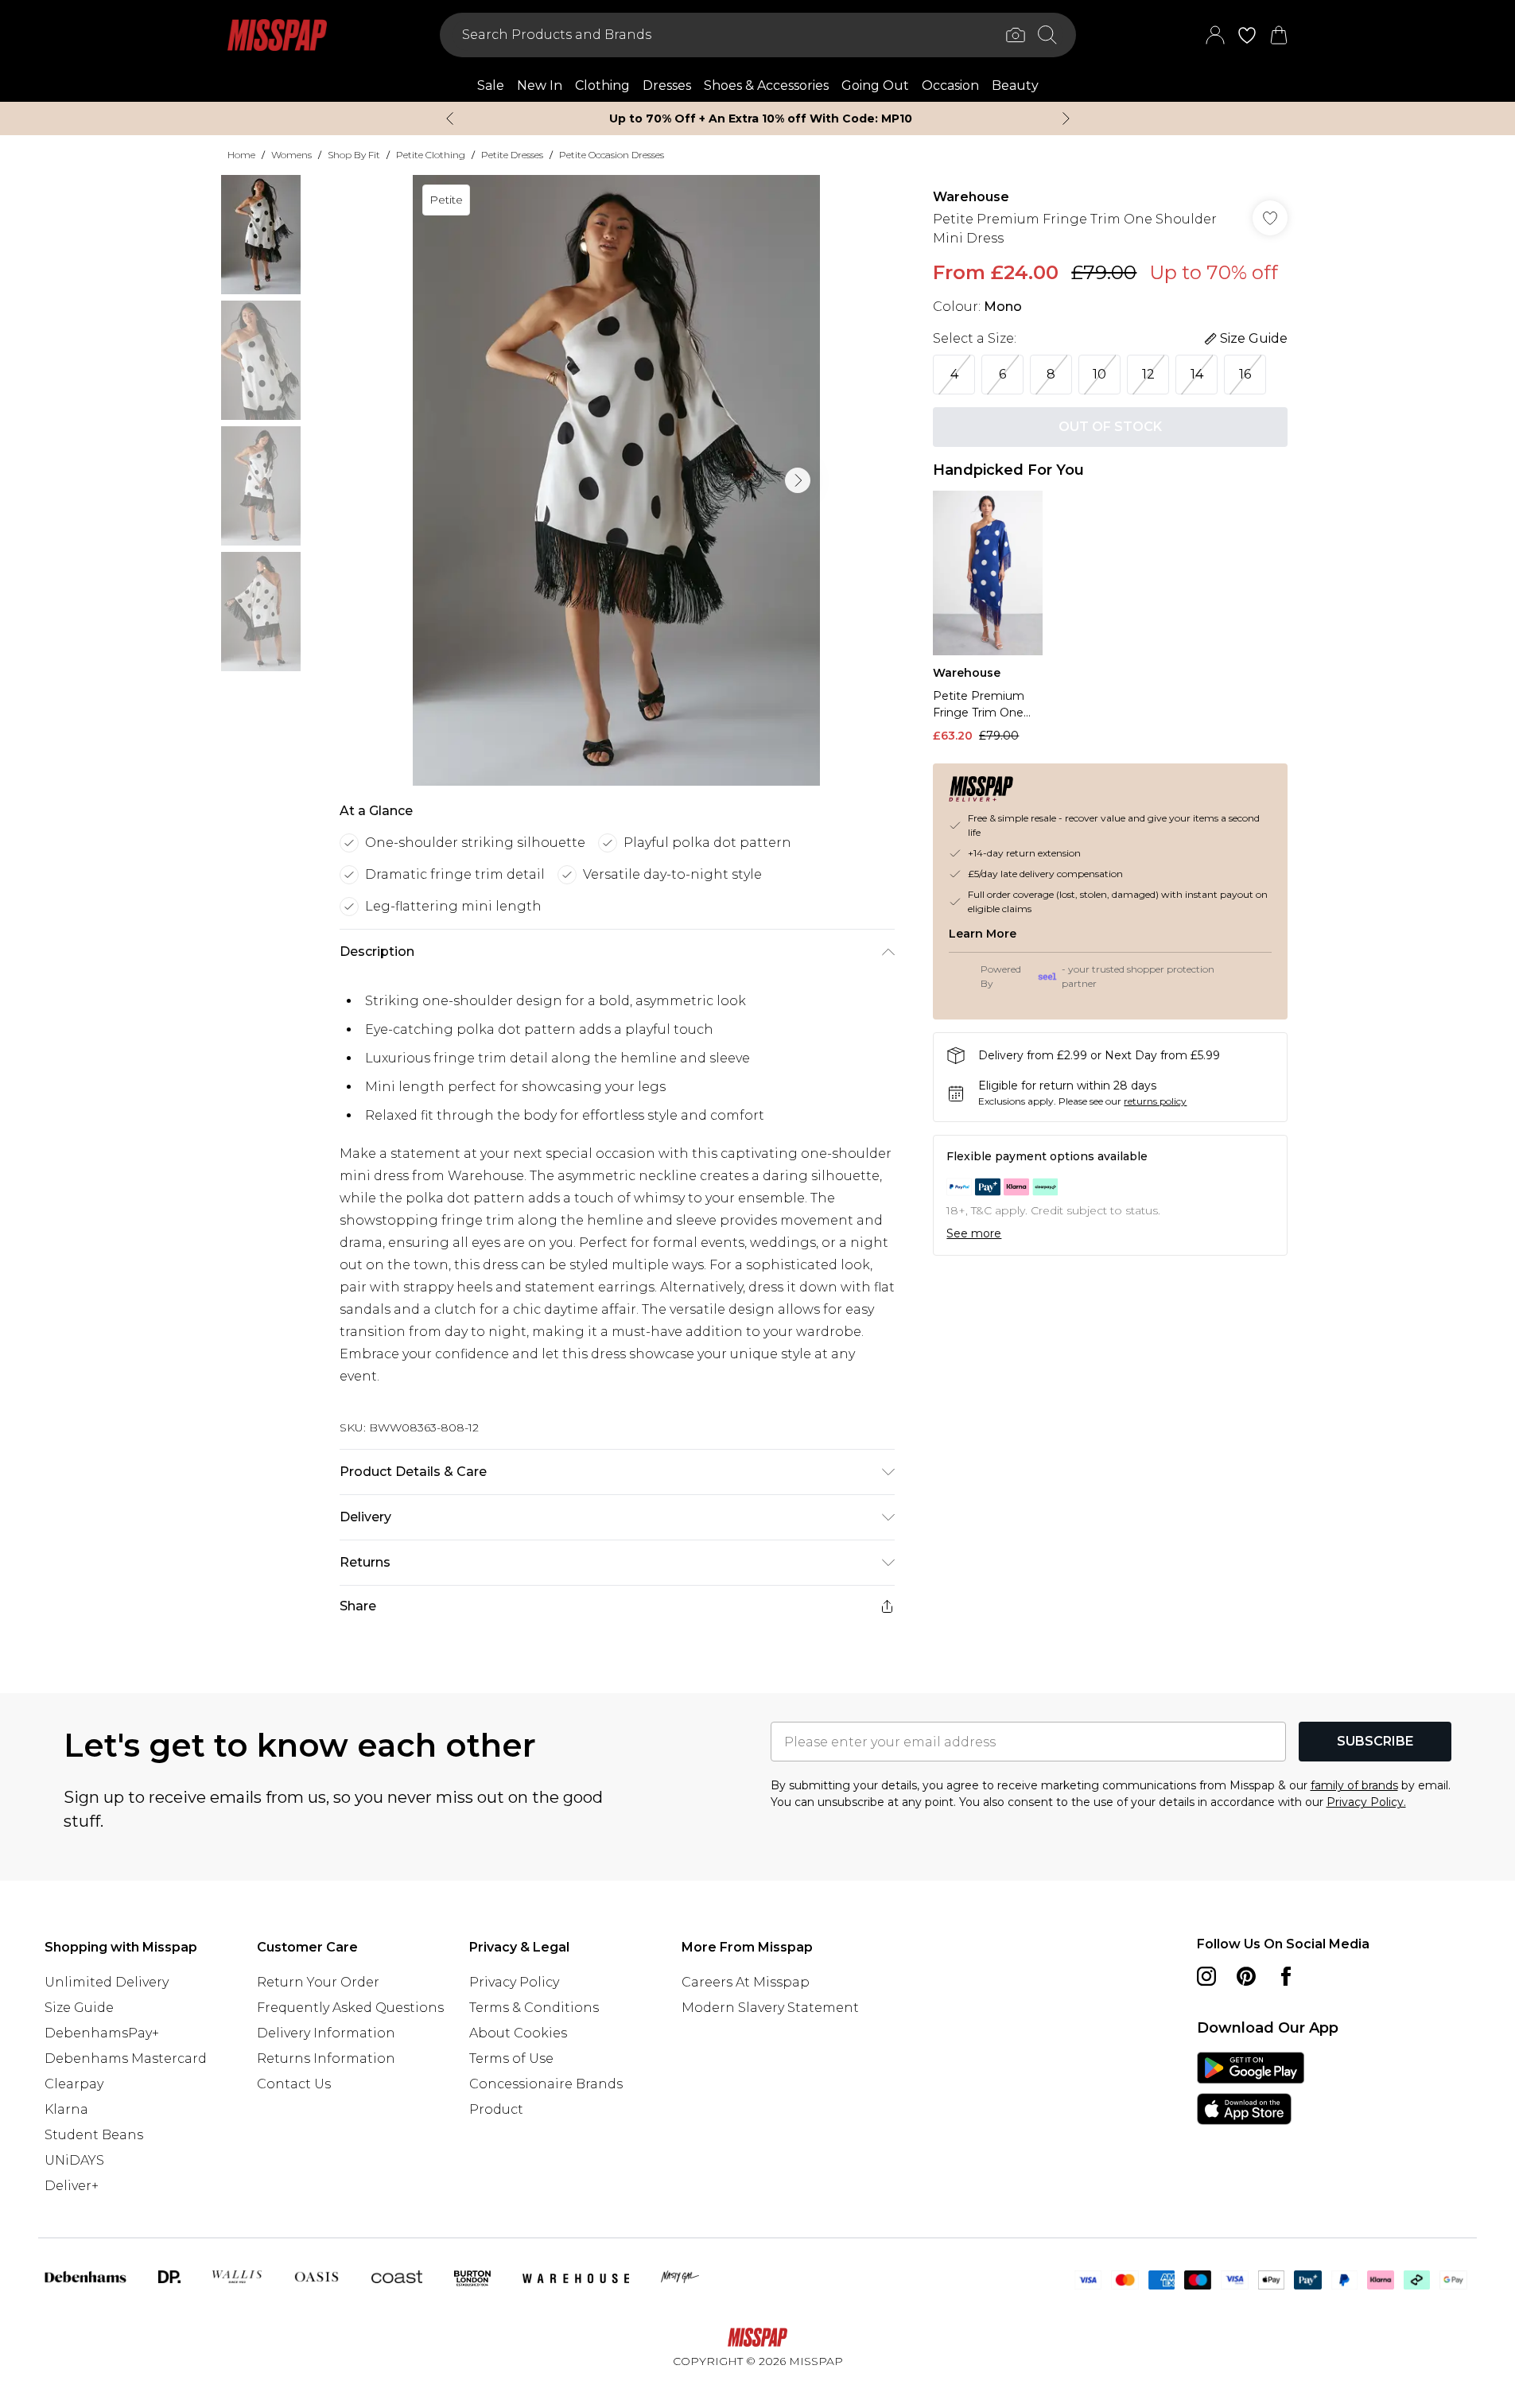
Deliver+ (72, 2186)
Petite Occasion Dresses (612, 155)
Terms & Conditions (534, 2008)
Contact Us (294, 2084)
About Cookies (518, 2033)
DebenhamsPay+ (102, 2033)
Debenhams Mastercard (126, 2058)
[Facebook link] (1286, 1976)
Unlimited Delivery (107, 1982)
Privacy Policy (514, 1982)
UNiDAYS (74, 2160)
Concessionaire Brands (546, 2084)
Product (496, 2109)
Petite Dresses (512, 155)
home (241, 155)
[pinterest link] (1246, 1976)
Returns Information (326, 2058)
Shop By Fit (354, 155)
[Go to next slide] (798, 480)
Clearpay (74, 2084)
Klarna (66, 2109)
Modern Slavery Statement (770, 2008)
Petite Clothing (431, 155)
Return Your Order (318, 1982)
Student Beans (94, 2135)
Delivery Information (326, 2033)
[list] (616, 480)
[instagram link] (1206, 1976)
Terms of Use (511, 2058)
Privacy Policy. (1366, 1802)
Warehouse (971, 197)
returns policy (1155, 1101)
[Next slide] (1066, 118)
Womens (291, 155)
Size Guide (79, 2008)
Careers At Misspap (746, 1982)
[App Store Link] (1251, 2088)
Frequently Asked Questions (350, 2008)
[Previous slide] (450, 118)
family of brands (1354, 1785)
